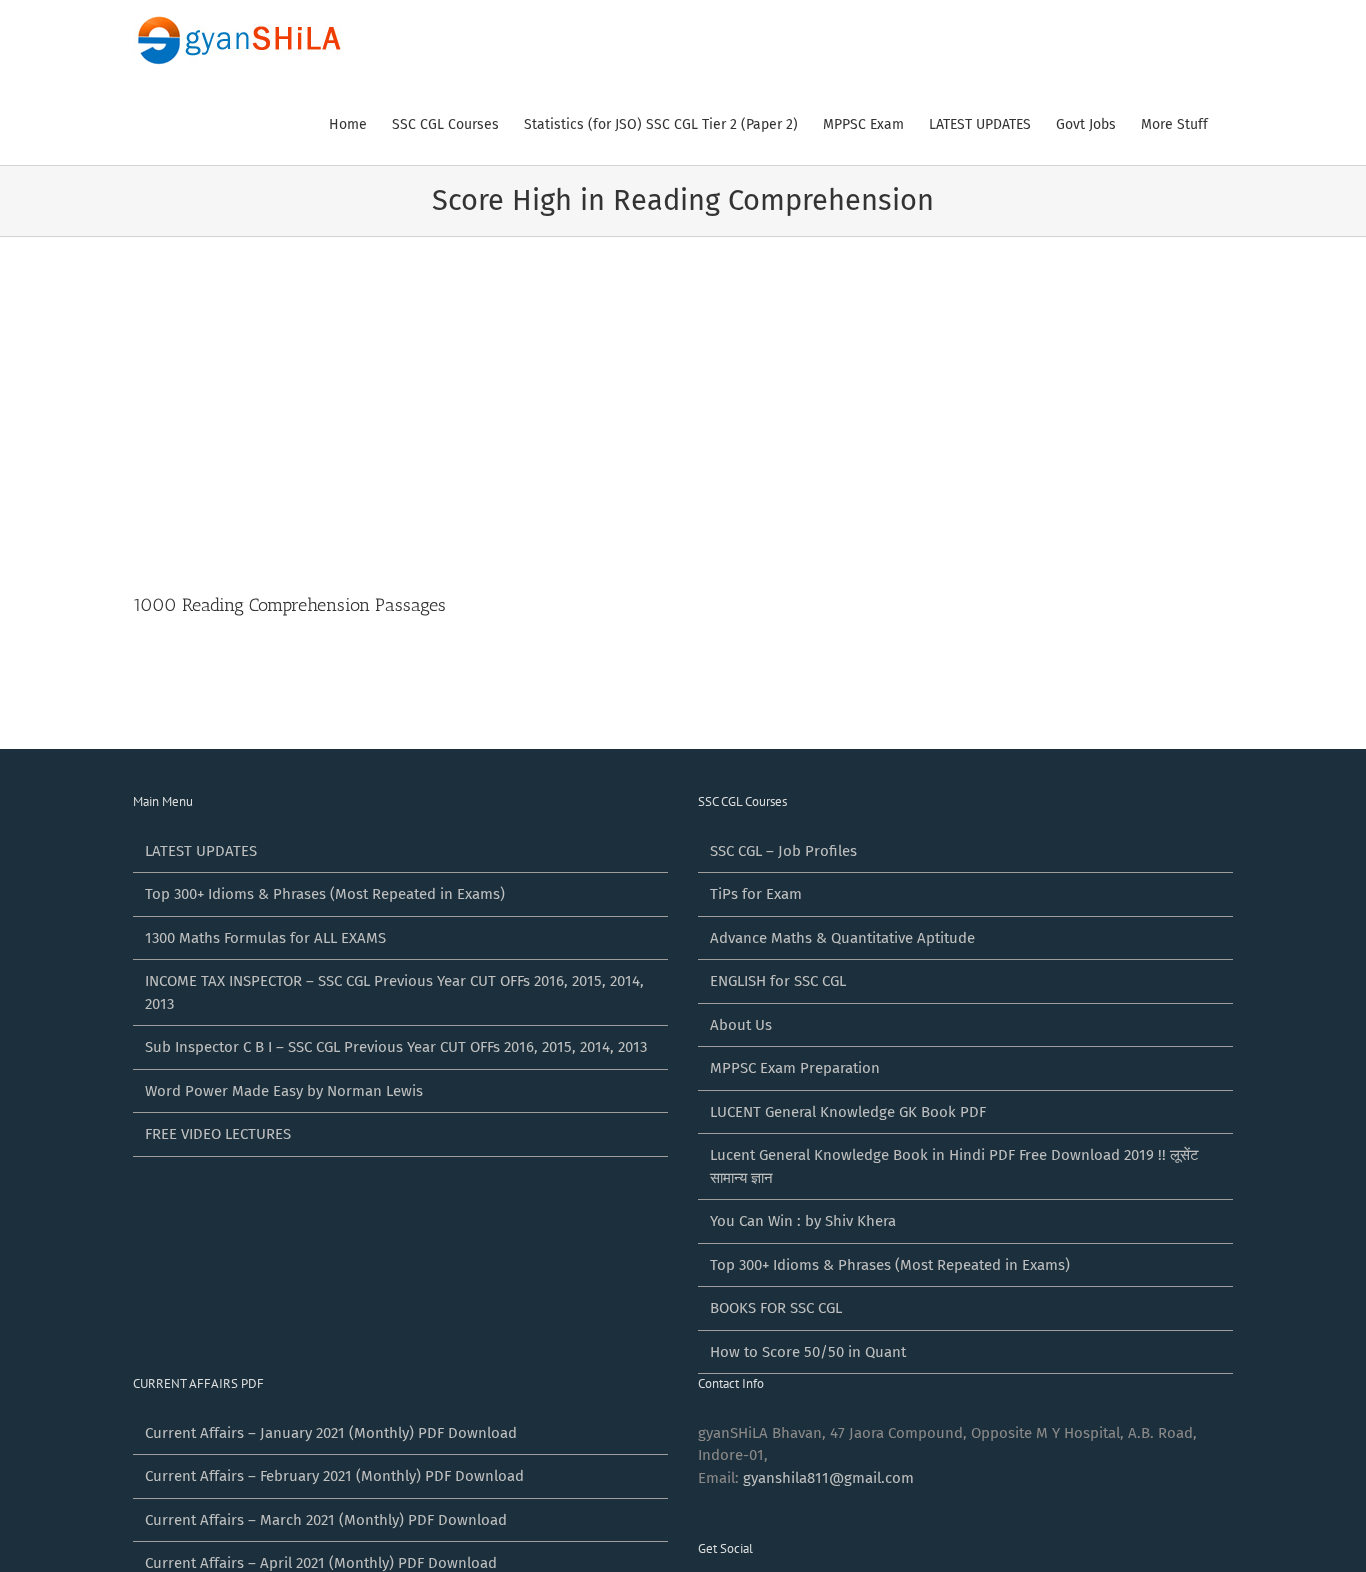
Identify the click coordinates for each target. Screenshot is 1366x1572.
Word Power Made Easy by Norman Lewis (284, 1091)
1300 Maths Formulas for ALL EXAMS (265, 938)
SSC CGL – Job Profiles (783, 851)
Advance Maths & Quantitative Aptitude (842, 938)
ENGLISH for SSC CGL (778, 981)
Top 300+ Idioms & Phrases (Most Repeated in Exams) (325, 894)
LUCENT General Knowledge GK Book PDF (848, 1112)
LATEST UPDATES (201, 851)
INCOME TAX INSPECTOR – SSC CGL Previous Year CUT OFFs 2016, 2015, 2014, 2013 (394, 992)
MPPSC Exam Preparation (795, 1068)
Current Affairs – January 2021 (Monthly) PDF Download (331, 1433)
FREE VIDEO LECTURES (218, 1134)
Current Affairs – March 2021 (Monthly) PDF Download (326, 1520)
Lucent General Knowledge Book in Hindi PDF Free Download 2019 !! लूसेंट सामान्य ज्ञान (954, 1166)
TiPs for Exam (756, 894)
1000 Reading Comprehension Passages (289, 605)
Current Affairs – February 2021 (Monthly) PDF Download (334, 1476)
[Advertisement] (683, 387)
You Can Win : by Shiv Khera (803, 1221)
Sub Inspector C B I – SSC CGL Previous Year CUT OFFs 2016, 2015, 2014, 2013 (396, 1047)
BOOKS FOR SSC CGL (776, 1308)
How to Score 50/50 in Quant (808, 1352)
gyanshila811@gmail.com (828, 1478)
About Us (741, 1025)
